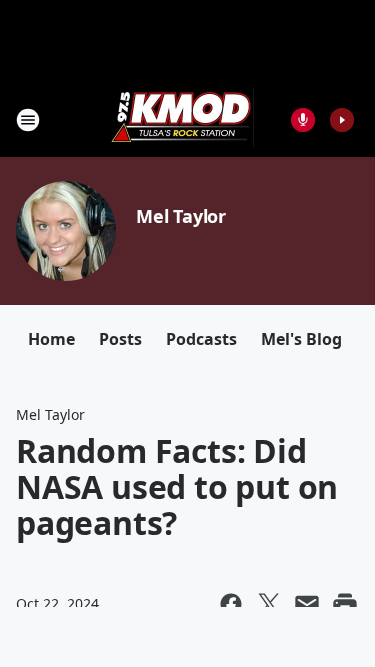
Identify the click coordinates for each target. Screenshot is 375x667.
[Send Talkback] (303, 120)
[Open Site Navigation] (28, 120)
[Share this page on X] (269, 604)
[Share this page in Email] (307, 604)
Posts (120, 339)
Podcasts (201, 339)
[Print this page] (345, 604)
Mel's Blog (301, 339)
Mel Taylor (181, 216)
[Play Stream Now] (342, 120)
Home (51, 339)
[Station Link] (181, 119)
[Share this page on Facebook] (231, 604)
